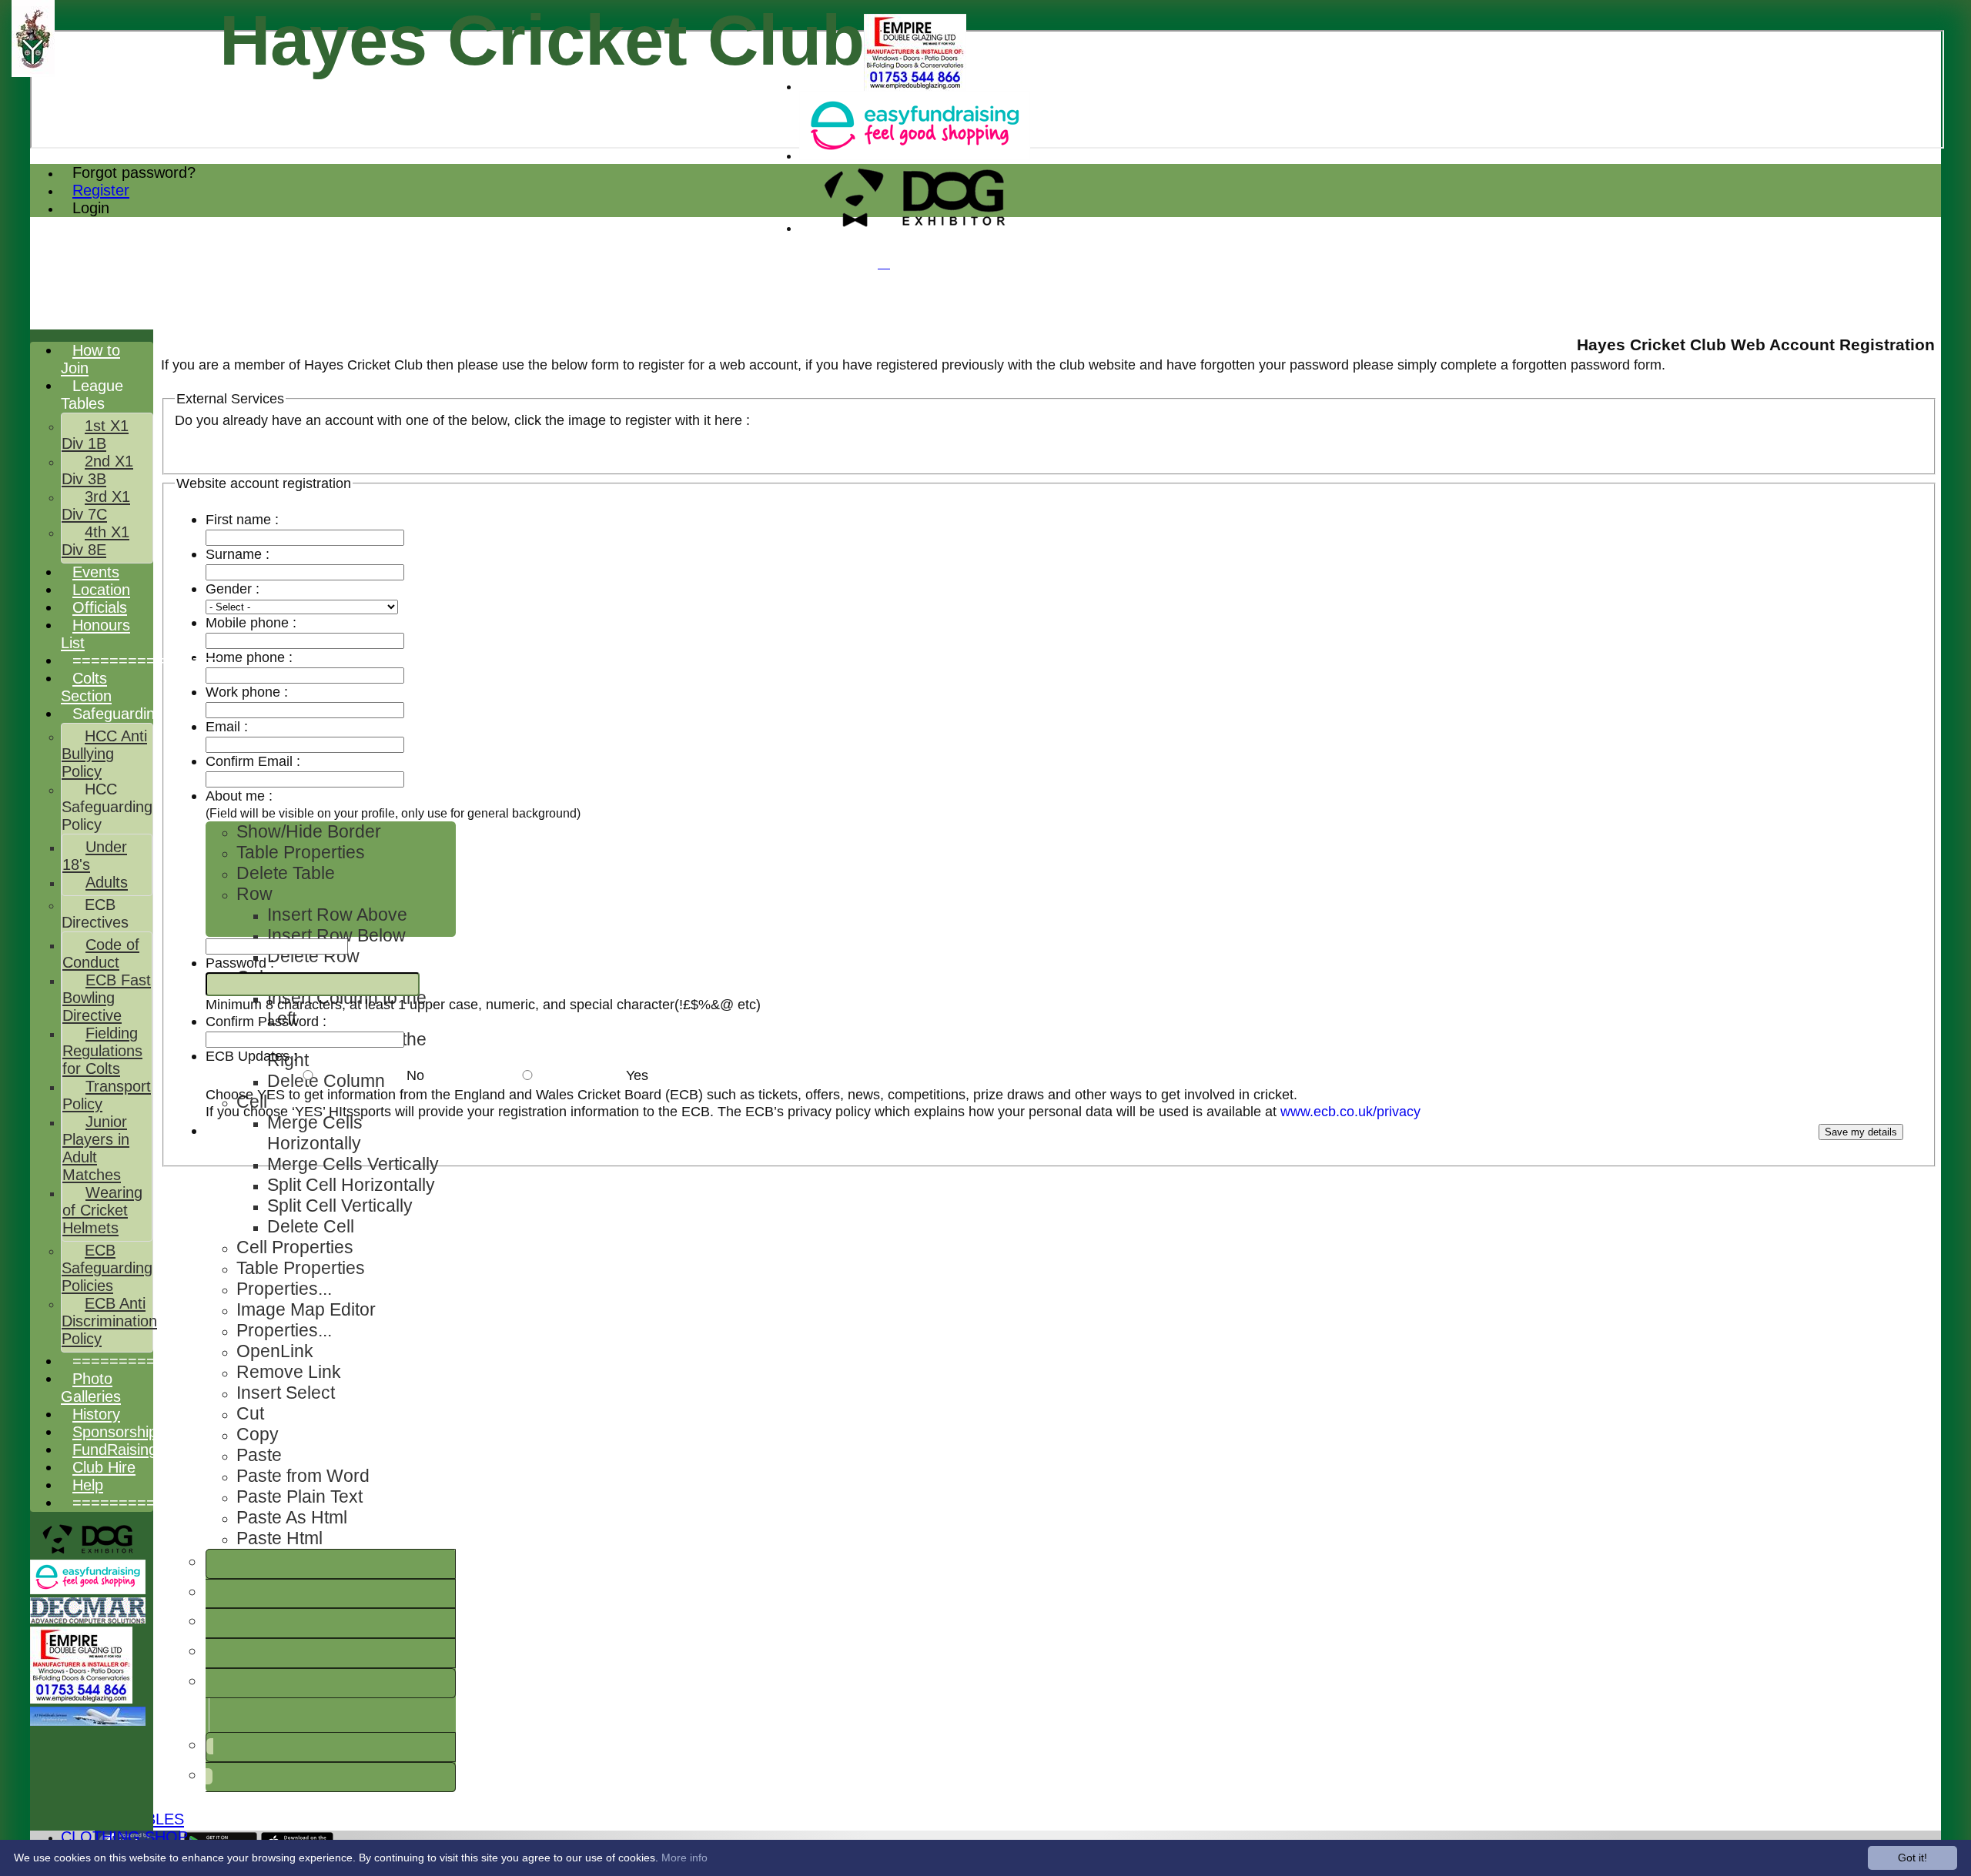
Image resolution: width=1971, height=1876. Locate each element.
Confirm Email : (253, 761)
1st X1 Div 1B (95, 435)
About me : (393, 804)
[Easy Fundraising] (915, 156)
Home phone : (249, 657)
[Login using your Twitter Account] (180, 451)
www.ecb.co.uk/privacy (1350, 1111)
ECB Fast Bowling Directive (107, 998)
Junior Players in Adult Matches (96, 1148)
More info (684, 1858)
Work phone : (247, 692)
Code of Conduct (101, 953)
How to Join (90, 359)
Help (88, 1485)
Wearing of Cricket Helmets (102, 1210)
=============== (142, 1503)
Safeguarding (118, 714)
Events (96, 572)
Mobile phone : (251, 622)
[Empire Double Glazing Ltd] (915, 87)
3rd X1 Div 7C (96, 505)
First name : (242, 519)
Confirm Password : (266, 1021)
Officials (100, 607)
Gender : (233, 589)
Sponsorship (115, 1432)
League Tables (92, 395)
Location (101, 590)
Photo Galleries (91, 1388)
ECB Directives (95, 913)
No (415, 1075)
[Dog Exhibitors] (915, 228)
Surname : (274, 554)
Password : (274, 963)
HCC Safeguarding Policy (107, 807)
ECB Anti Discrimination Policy (109, 1321)
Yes (637, 1075)
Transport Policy (107, 1095)
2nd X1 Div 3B (97, 470)
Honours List (95, 634)
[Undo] (210, 1746)
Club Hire (104, 1467)
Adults (107, 882)
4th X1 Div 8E (95, 541)
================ (146, 660)
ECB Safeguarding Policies (107, 1268)
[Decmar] (88, 1619)
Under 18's (95, 856)
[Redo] (209, 1776)
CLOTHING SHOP (124, 1837)
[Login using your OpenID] (183, 451)
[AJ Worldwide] (88, 1722)
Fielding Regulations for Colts (102, 1051)
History (96, 1414)
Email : (261, 726)
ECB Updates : (251, 1056)
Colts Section (86, 687)
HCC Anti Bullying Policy (104, 754)
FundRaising (115, 1450)
